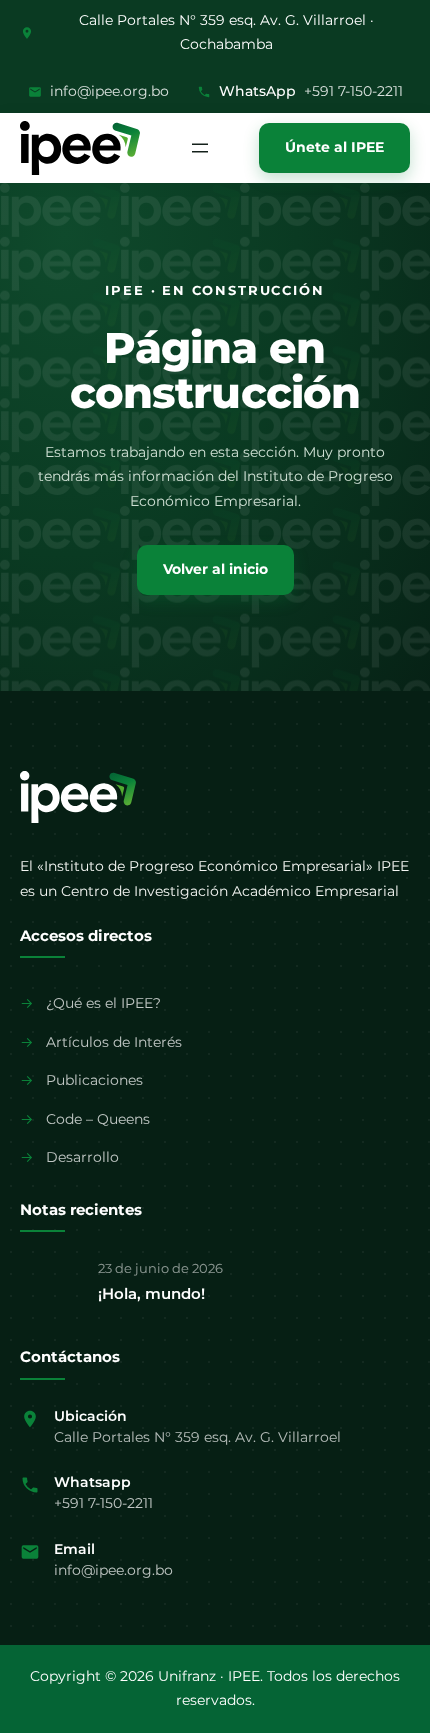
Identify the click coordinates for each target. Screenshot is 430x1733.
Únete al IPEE (334, 147)
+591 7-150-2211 (353, 91)
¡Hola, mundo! (151, 1293)
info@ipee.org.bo (109, 91)
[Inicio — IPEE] (78, 797)
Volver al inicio (215, 569)
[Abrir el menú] (200, 148)
